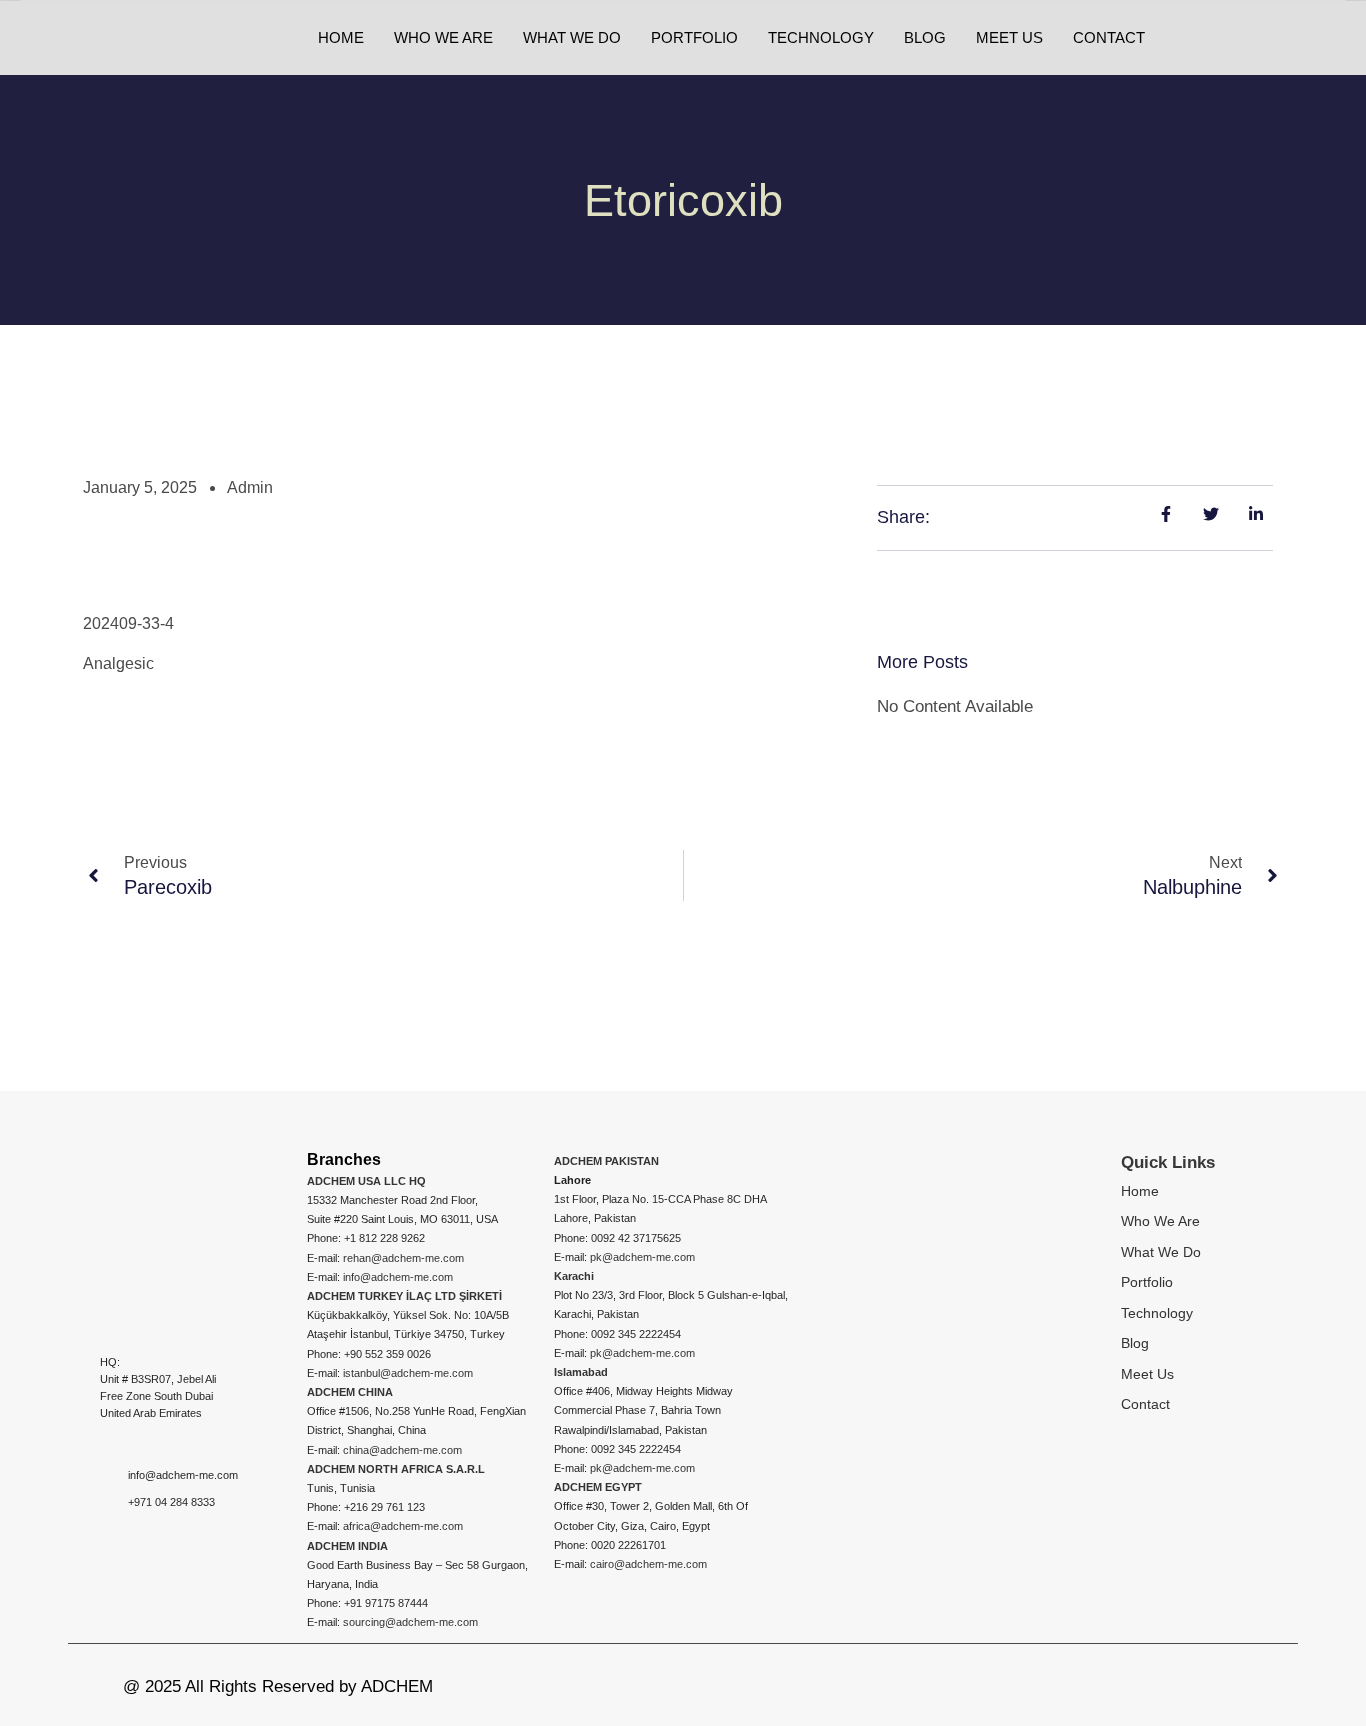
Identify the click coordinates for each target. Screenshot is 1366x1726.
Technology (1157, 1313)
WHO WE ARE (443, 37)
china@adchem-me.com (402, 1450)
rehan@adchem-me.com (403, 1258)
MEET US (1009, 37)
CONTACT (1109, 37)
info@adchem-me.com (398, 1277)
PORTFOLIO (694, 37)
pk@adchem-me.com (642, 1257)
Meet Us (1147, 1374)
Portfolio (1147, 1282)
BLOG (925, 37)
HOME (341, 37)
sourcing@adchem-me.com (410, 1622)
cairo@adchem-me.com (648, 1564)
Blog (1135, 1343)
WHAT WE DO (572, 37)
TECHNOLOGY (821, 37)
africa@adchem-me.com (403, 1526)
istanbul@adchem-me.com (408, 1373)
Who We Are (1160, 1221)
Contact (1145, 1404)
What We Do (1161, 1252)
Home (1140, 1191)
